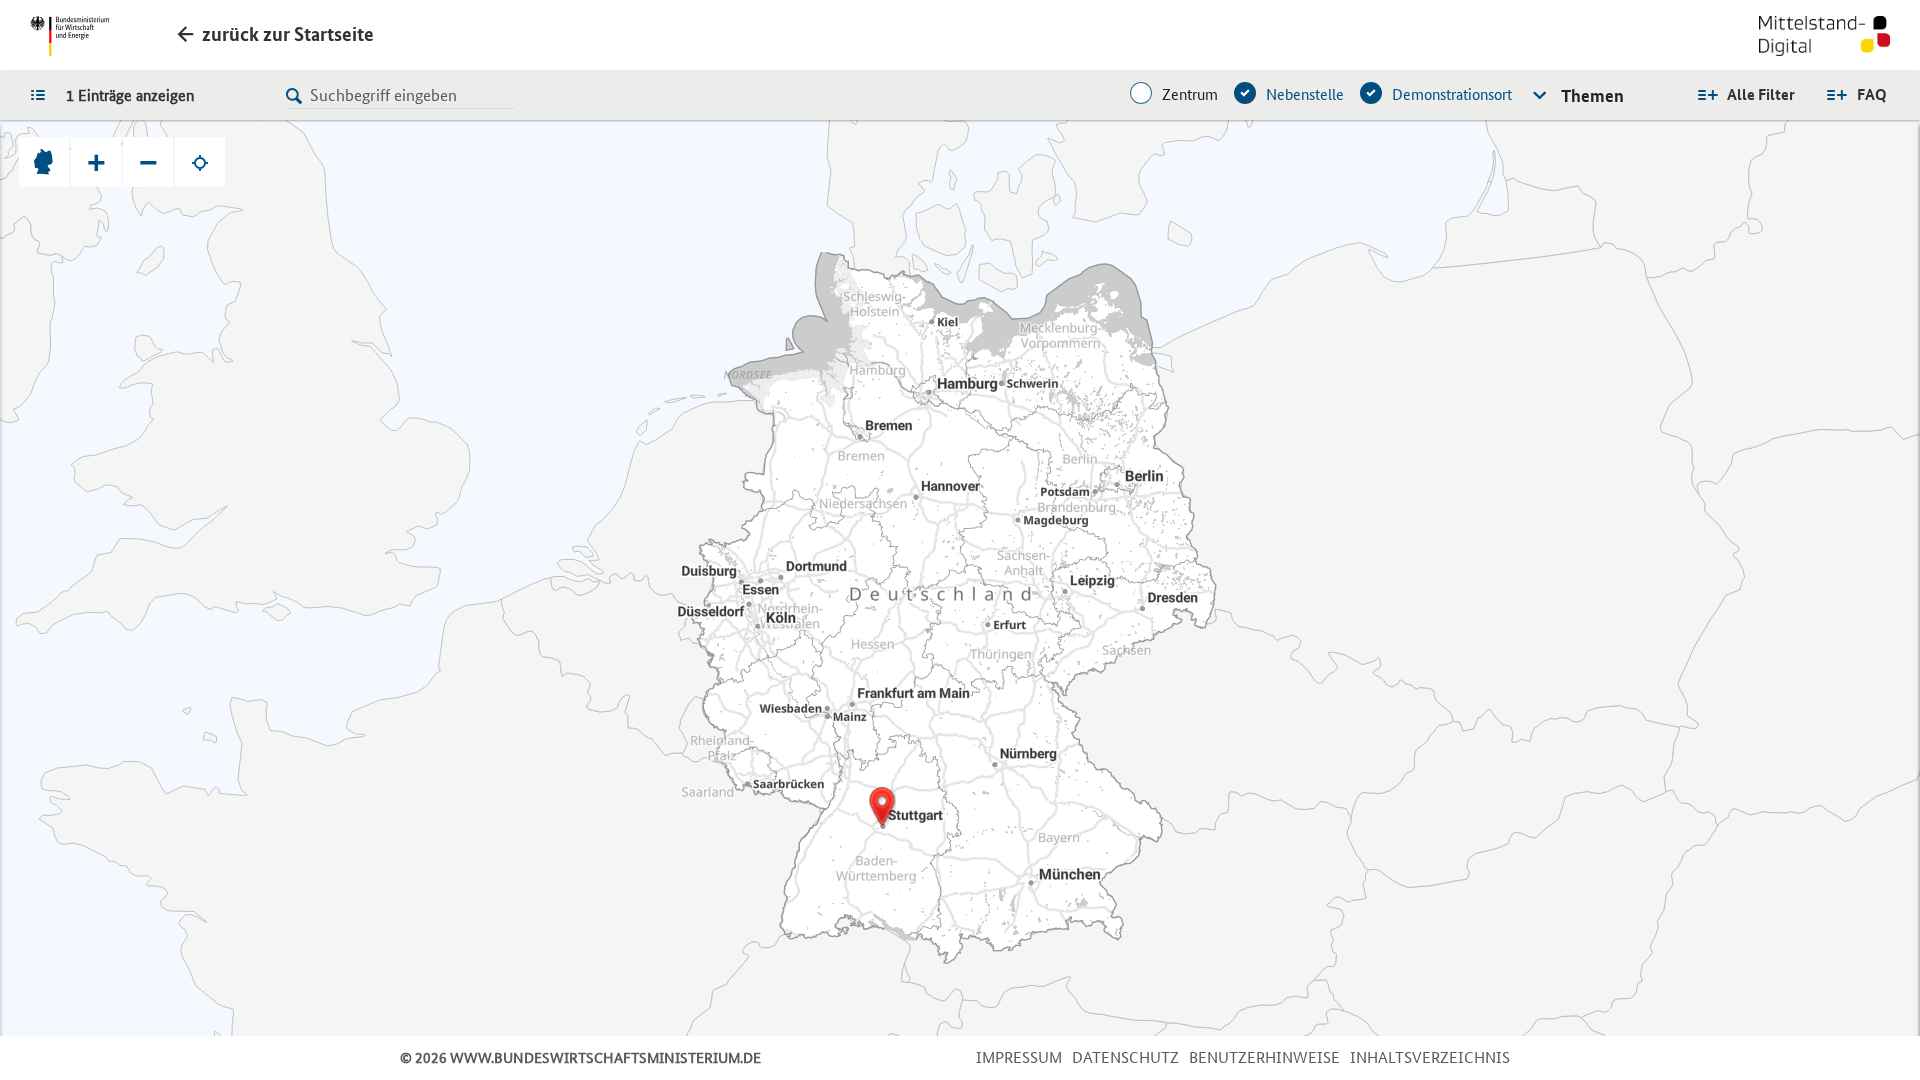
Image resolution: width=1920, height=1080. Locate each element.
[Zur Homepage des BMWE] (69, 36)
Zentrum (1190, 94)
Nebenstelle (1305, 94)
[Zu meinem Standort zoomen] (200, 162)
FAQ (1872, 94)
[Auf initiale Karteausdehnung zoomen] (44, 162)
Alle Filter (1761, 94)
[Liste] (43, 94)
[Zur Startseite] (1824, 38)
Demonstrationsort (1452, 94)
